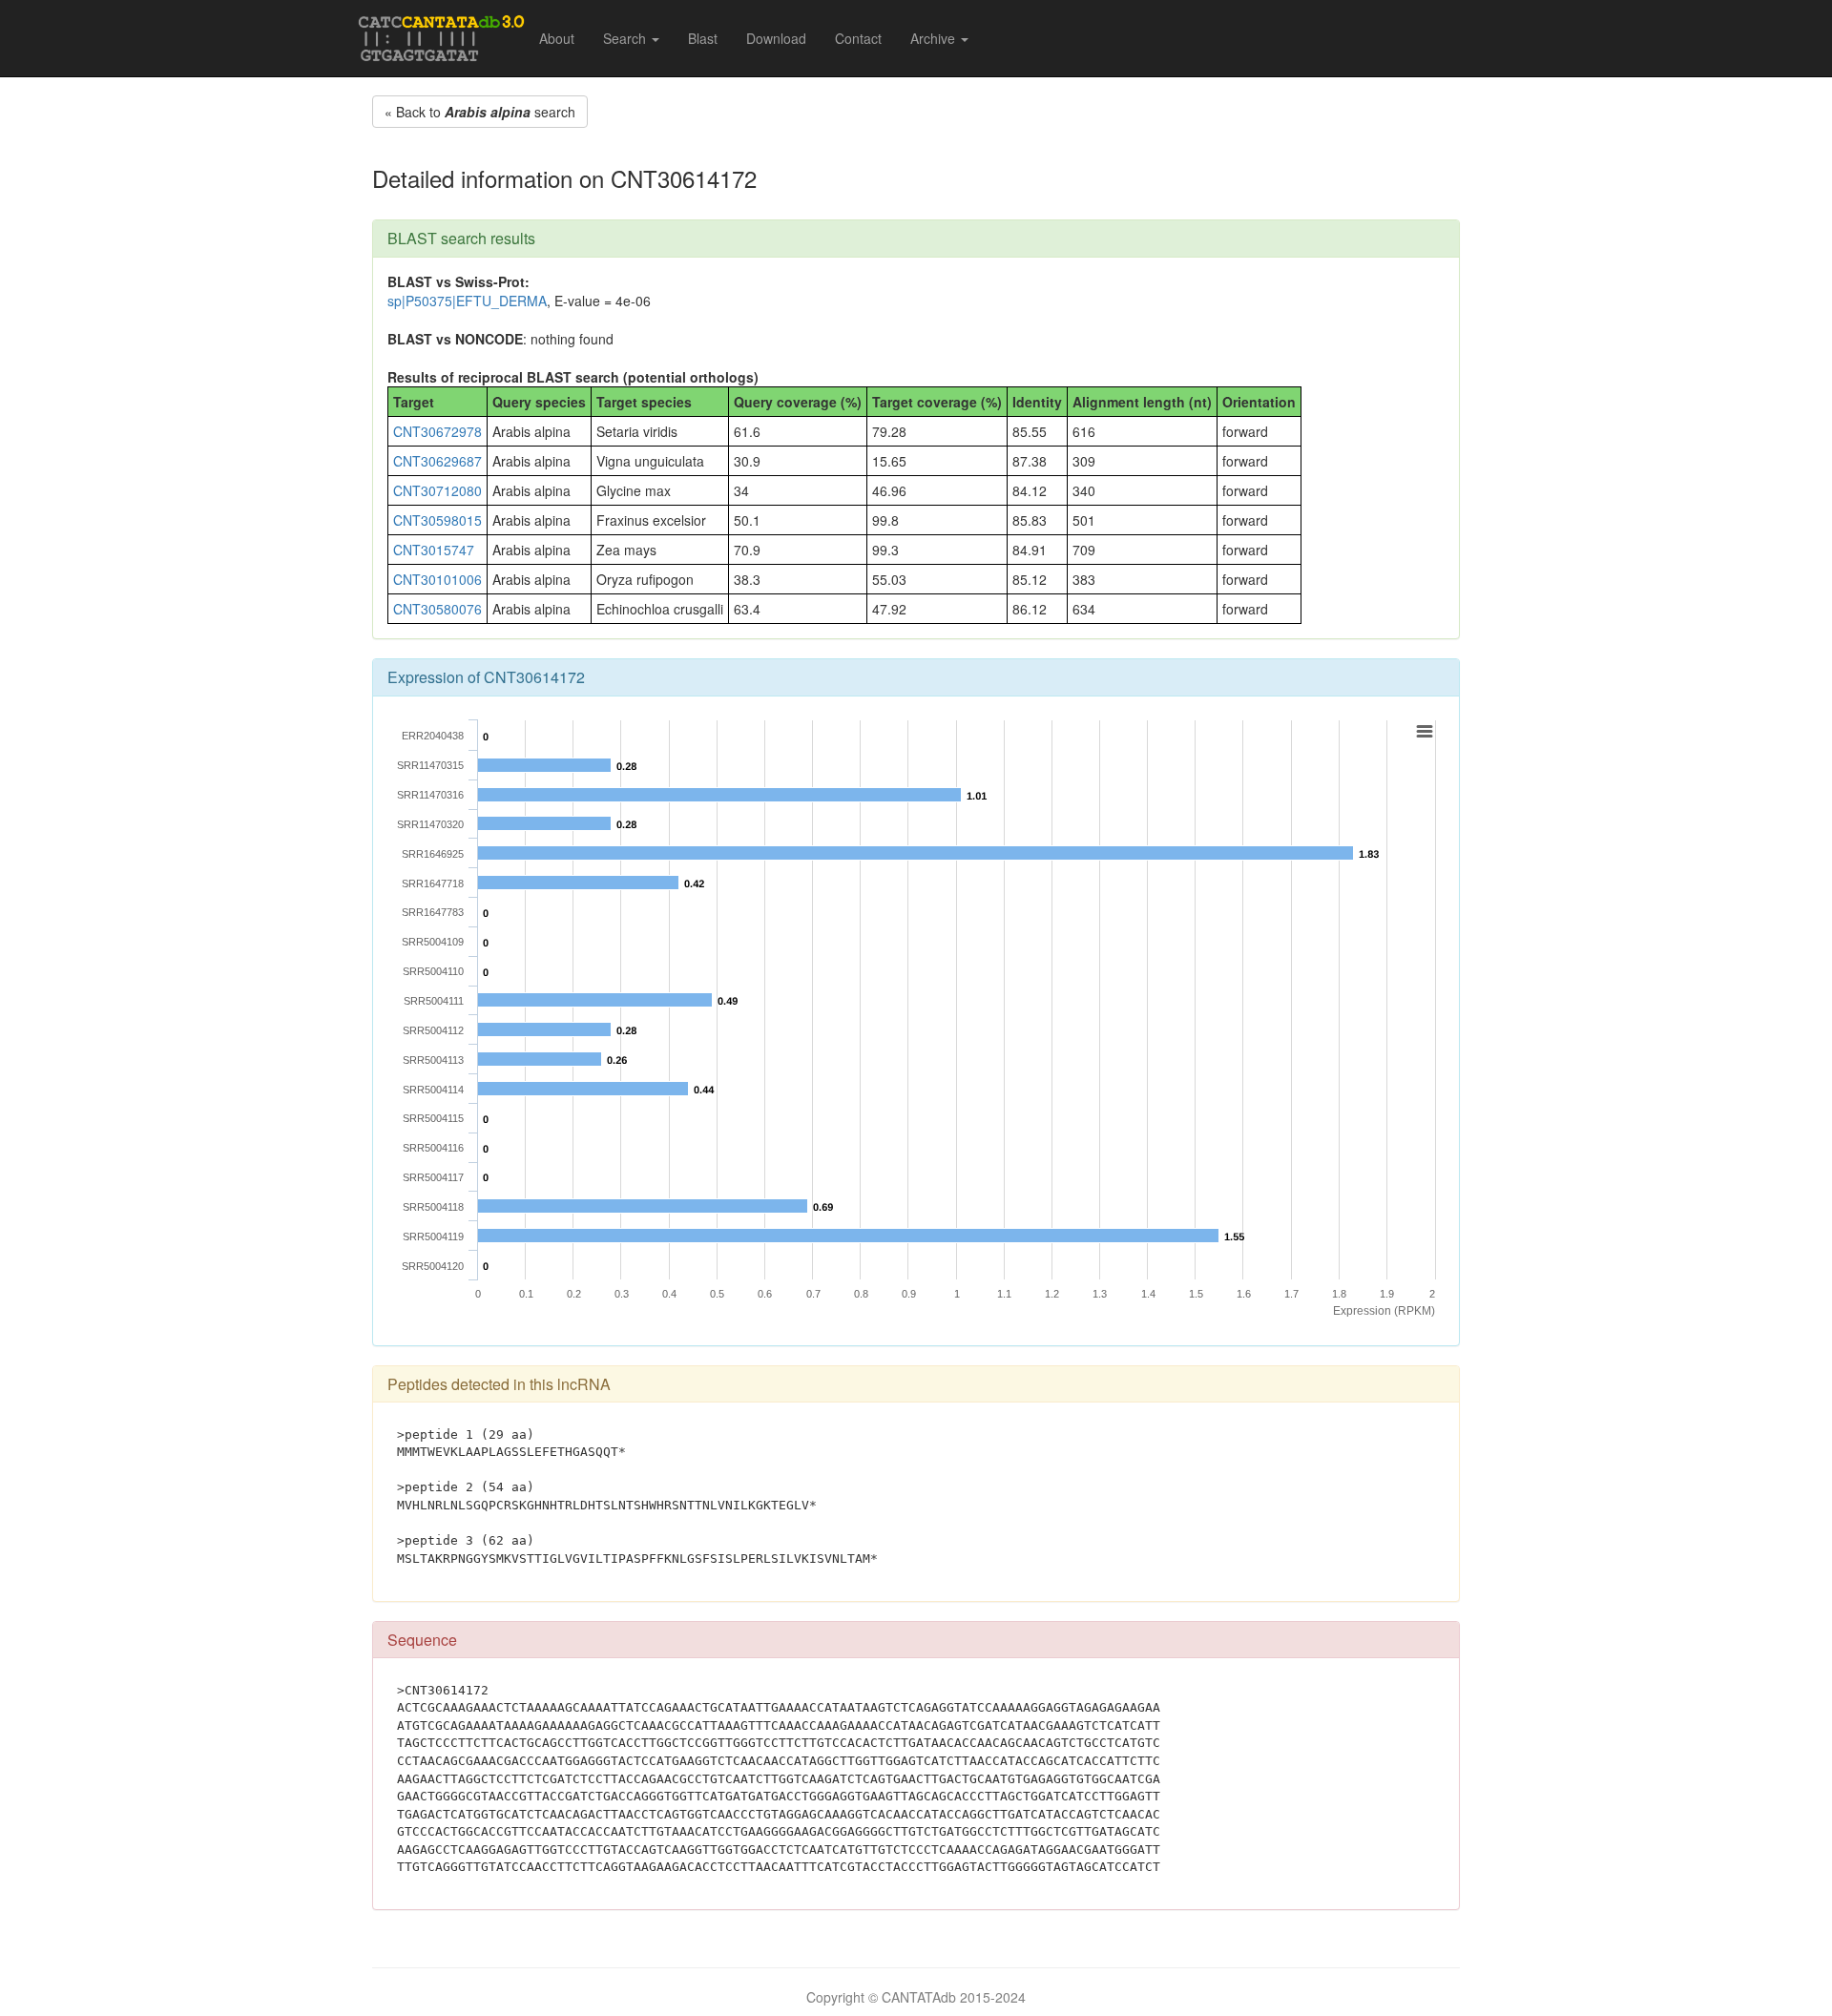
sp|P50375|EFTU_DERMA (467, 301)
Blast (703, 38)
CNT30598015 (437, 520)
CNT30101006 (437, 579)
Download (776, 38)
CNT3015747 (434, 550)
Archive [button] (935, 38)
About (557, 38)
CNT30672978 (437, 431)
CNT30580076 (437, 609)
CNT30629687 (437, 461)
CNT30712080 (437, 490)
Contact (858, 38)
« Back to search (480, 112)
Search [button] (626, 38)
